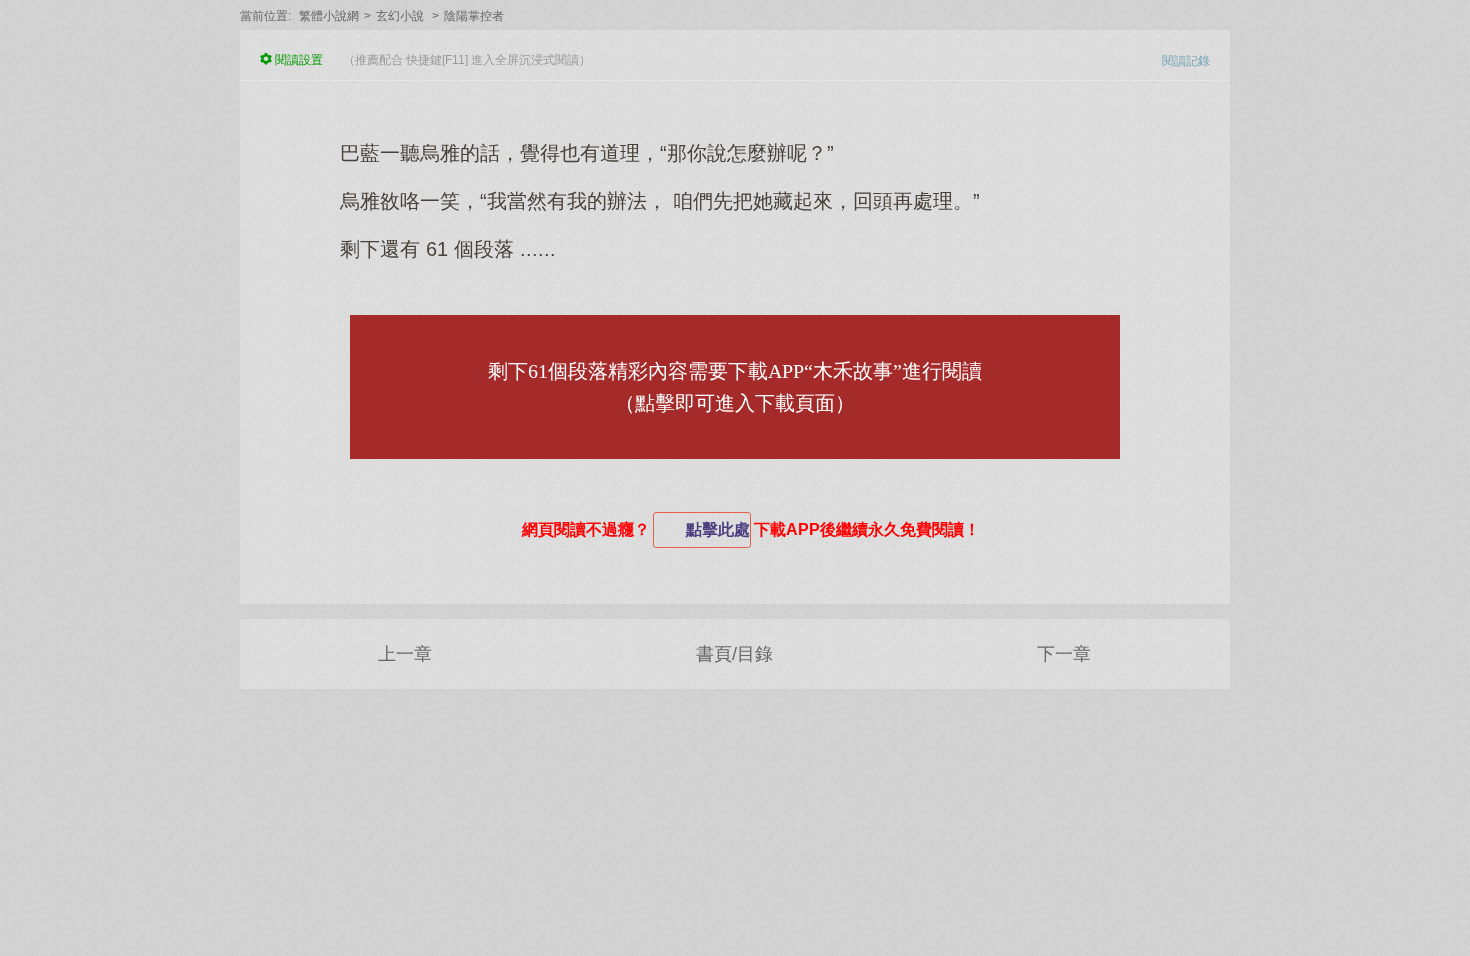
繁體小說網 (329, 16)
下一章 (1064, 654)
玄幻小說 (400, 16)
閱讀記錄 (1186, 61)
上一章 (405, 654)
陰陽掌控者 (474, 16)
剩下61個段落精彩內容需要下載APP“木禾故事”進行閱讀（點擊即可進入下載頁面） (735, 387)
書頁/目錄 (734, 654)
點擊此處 (718, 529)
